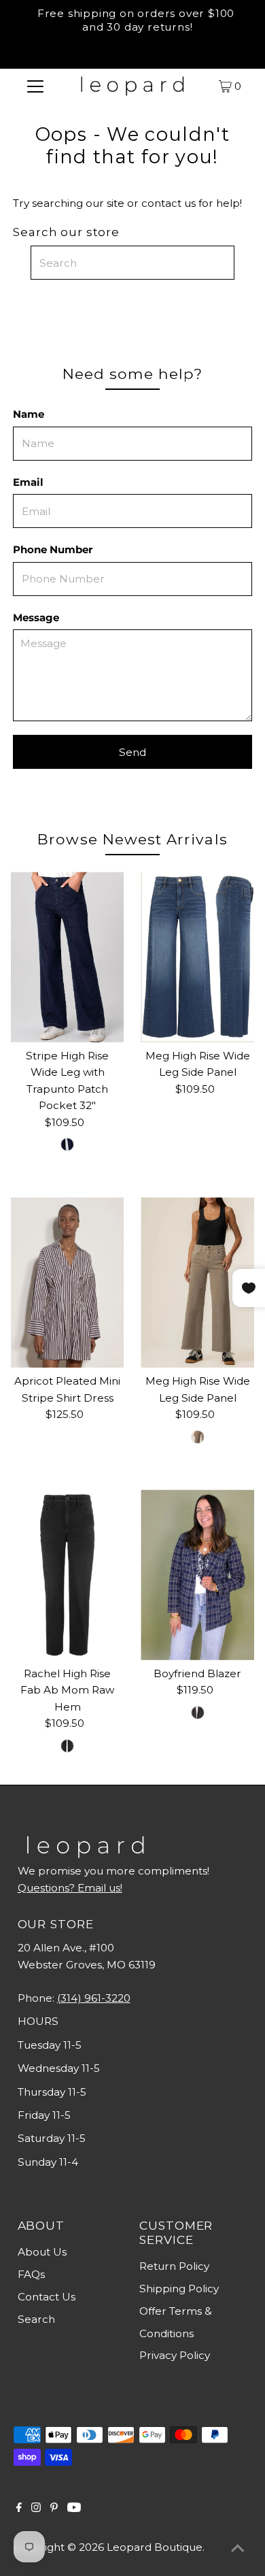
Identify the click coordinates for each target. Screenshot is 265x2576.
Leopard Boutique (155, 2547)
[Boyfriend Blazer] (197, 1575)
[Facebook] (19, 2509)
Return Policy (174, 2266)
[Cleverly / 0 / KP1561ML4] (67, 1746)
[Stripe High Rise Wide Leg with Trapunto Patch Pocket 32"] (68, 957)
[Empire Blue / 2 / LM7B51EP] (67, 1144)
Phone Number (53, 549)
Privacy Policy (175, 2355)
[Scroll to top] (238, 2549)
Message (36, 617)
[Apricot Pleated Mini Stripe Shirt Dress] (68, 1283)
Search (36, 2319)
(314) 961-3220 (94, 1998)
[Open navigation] (35, 86)
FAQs (31, 2274)
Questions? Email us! (70, 1888)
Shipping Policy (179, 2289)
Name (29, 414)
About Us (42, 2252)
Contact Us (47, 2297)
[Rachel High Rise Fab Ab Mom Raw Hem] (68, 1574)
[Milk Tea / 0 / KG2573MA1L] (198, 1437)
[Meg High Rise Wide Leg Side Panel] (197, 957)
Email (28, 482)
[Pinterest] (54, 2509)
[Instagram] (36, 2509)
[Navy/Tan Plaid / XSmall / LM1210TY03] (198, 1713)
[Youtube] (74, 2509)
